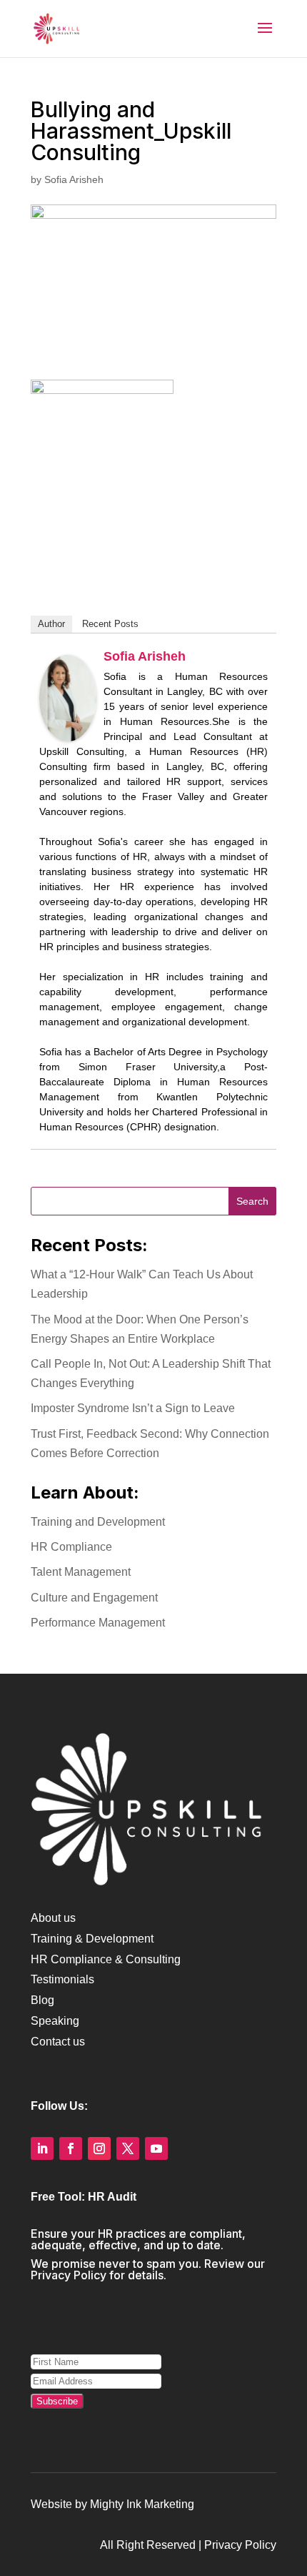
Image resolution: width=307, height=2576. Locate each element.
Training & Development (92, 1939)
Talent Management (81, 1572)
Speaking (55, 2021)
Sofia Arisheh (74, 179)
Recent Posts (110, 624)
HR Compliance (71, 1547)
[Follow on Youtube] (156, 2148)
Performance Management (98, 1623)
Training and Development (98, 1522)
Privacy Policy (69, 2275)
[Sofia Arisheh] (68, 731)
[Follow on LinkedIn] (42, 2148)
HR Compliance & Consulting (106, 1959)
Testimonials (62, 1979)
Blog (42, 2000)
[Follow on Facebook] (71, 2148)
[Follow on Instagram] (99, 2148)
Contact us (58, 2042)
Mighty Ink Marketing (142, 2504)
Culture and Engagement (94, 1598)
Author (51, 624)
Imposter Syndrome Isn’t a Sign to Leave (133, 1408)
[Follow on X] (128, 2148)
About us (53, 1918)
